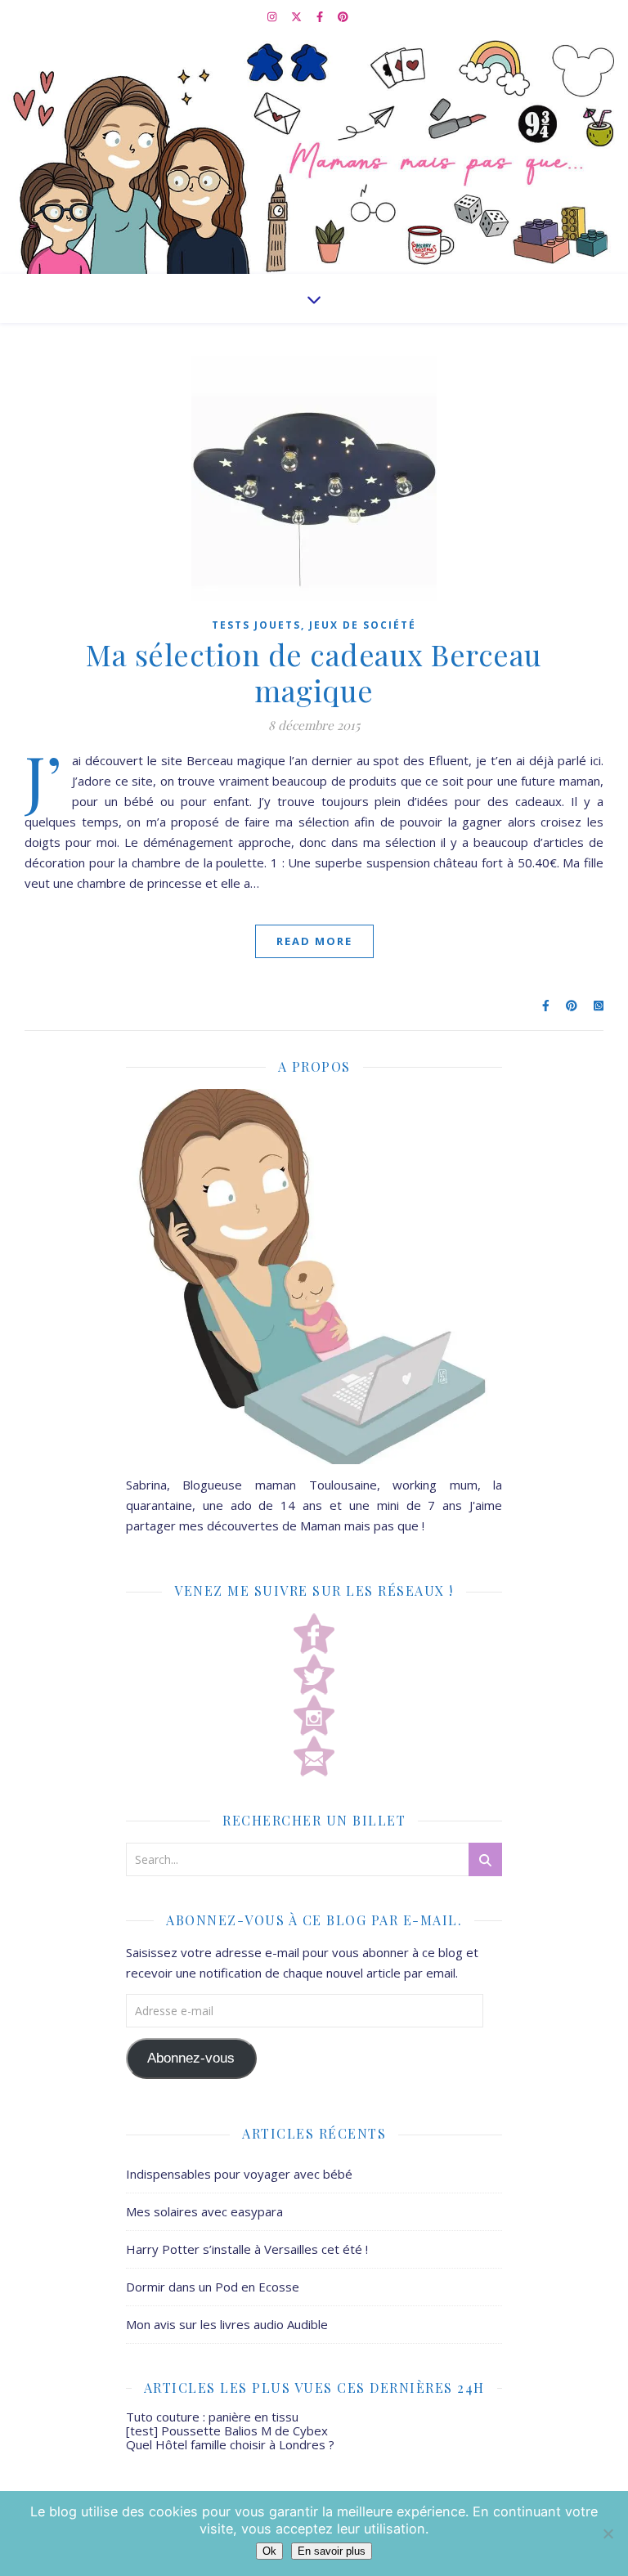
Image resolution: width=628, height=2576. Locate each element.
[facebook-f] (321, 16)
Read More (314, 941)
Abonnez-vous (191, 2058)
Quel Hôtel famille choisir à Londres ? (230, 2444)
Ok (269, 2551)
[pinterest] (343, 16)
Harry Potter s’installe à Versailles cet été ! (247, 2249)
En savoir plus (332, 2551)
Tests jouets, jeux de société (314, 625)
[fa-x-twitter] (298, 16)
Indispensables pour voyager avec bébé (239, 2174)
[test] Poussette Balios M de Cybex (227, 2430)
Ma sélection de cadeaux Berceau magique (314, 672)
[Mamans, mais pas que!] (314, 153)
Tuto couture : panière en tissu (212, 2417)
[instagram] (273, 16)
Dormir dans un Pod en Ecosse (213, 2287)
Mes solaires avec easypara (204, 2211)
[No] (608, 2533)
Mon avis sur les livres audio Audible (227, 2324)
